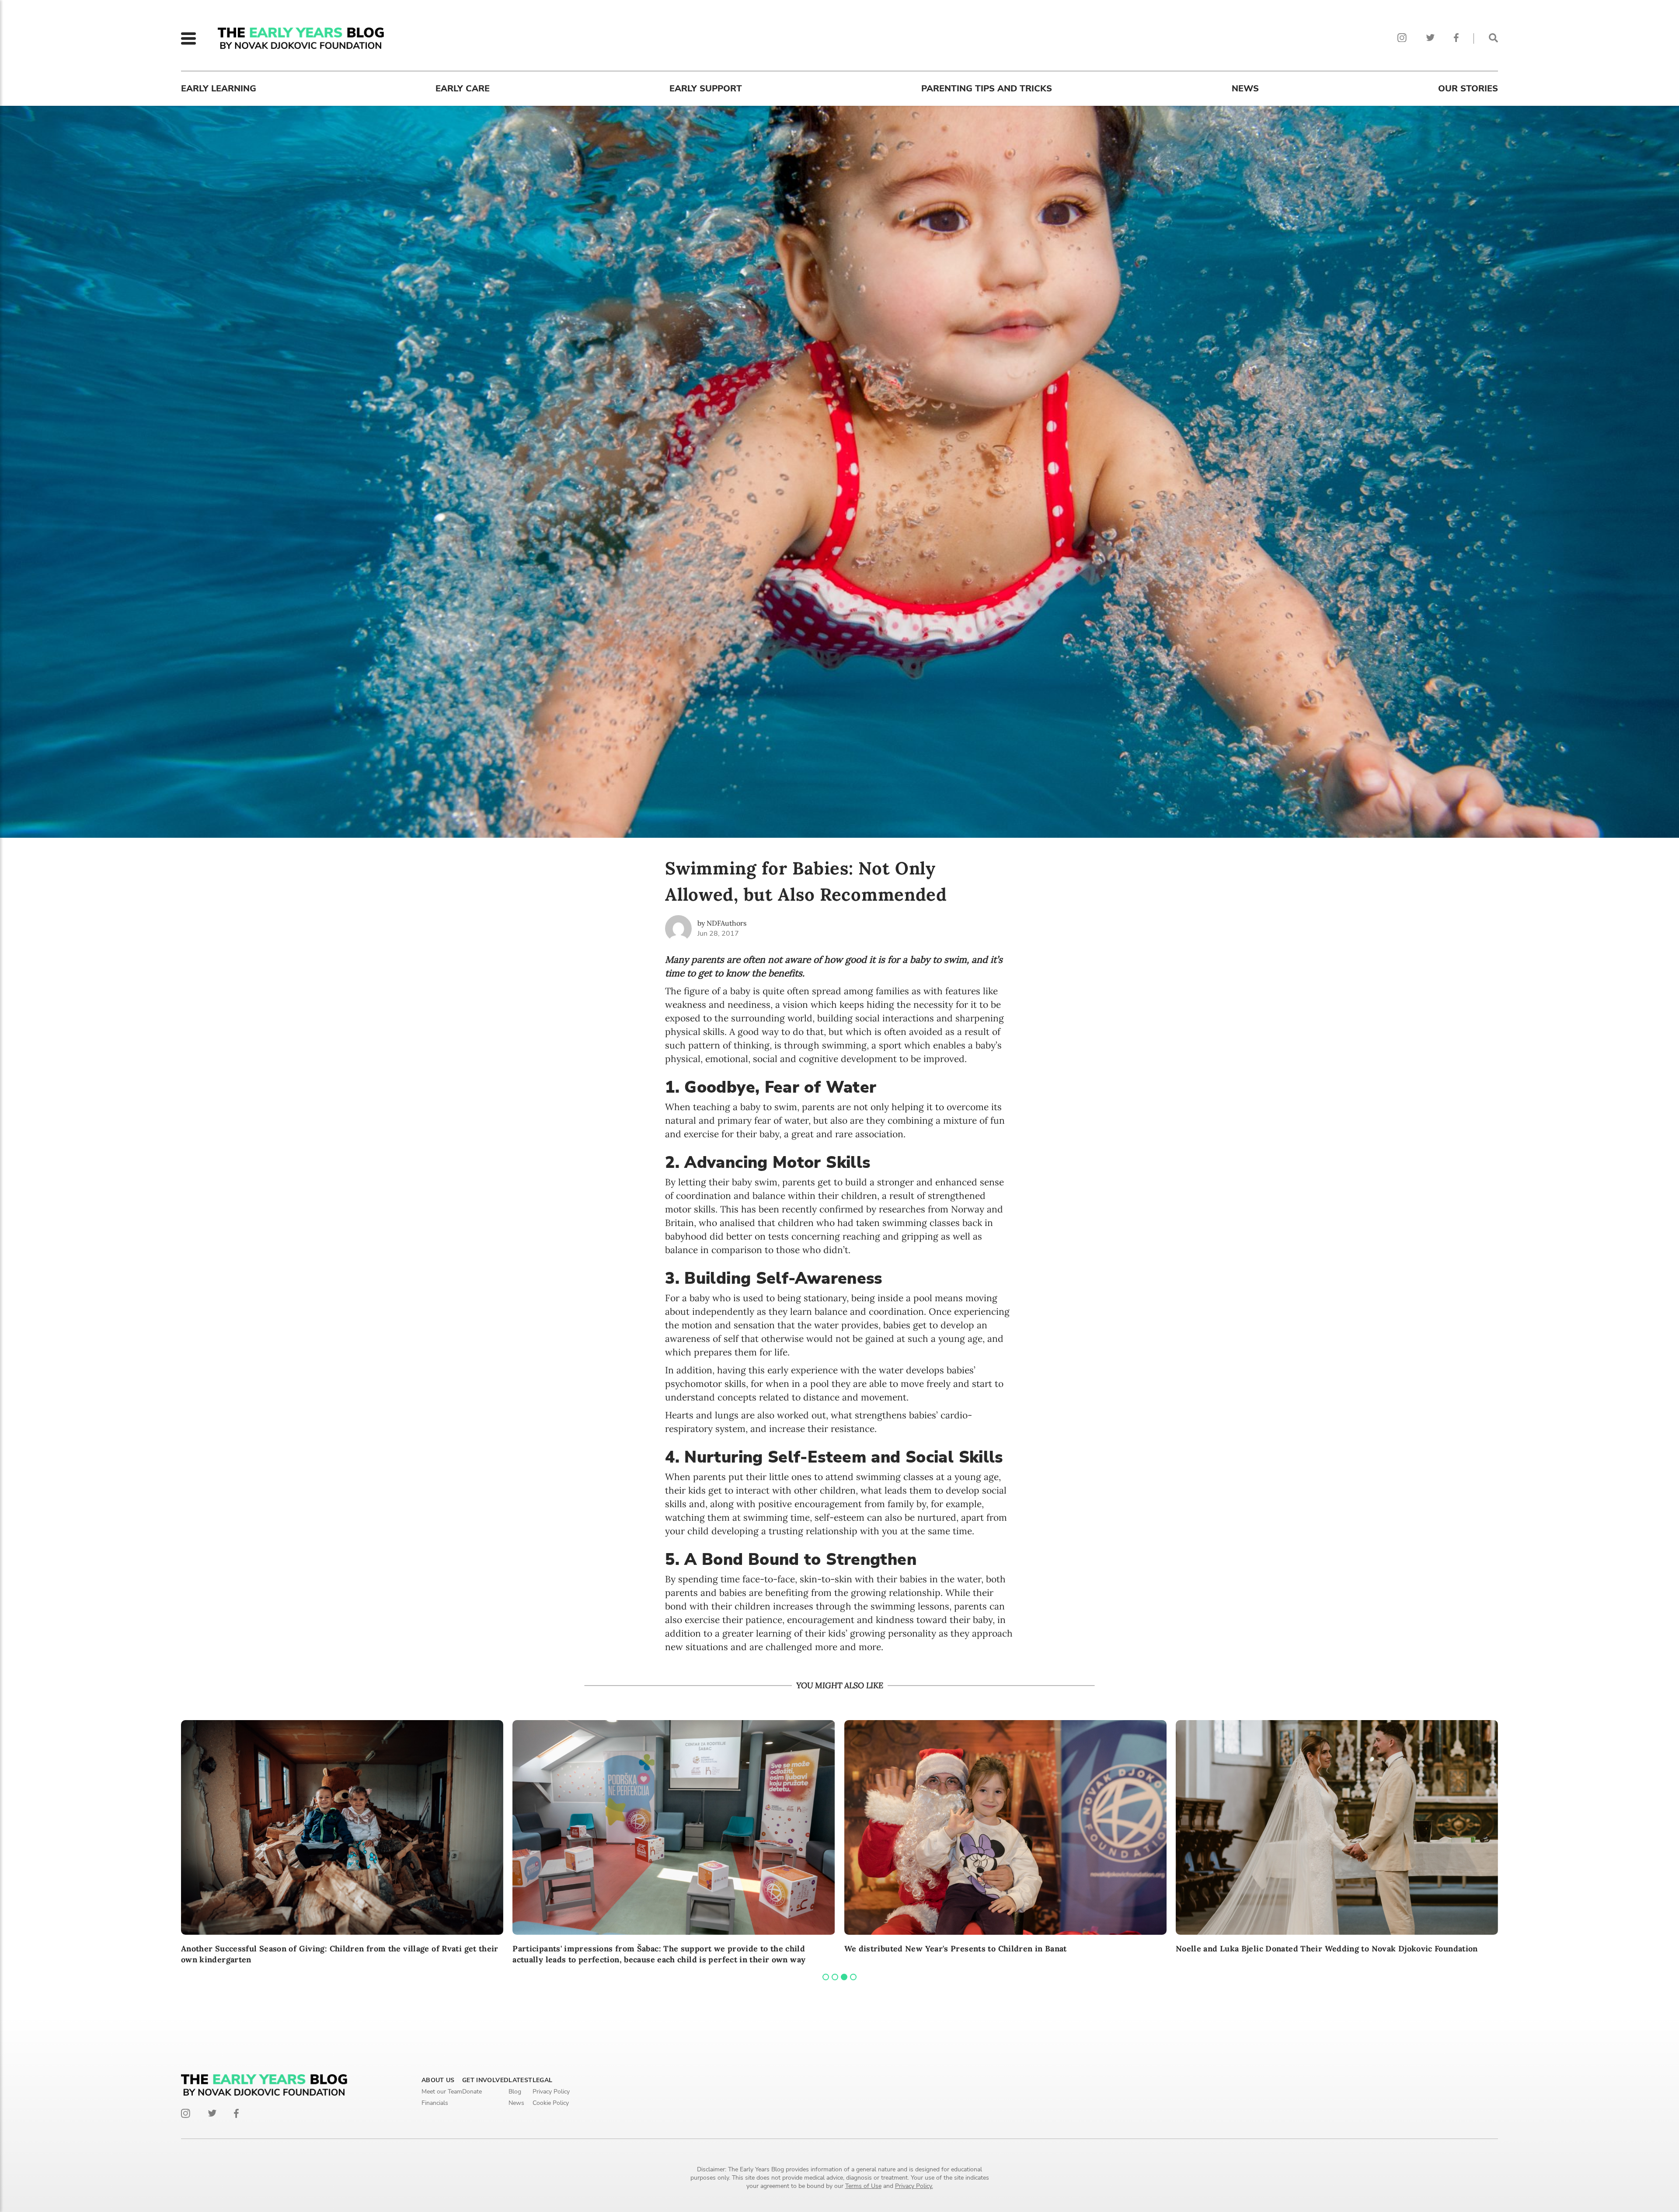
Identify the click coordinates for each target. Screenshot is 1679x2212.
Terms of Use (863, 2186)
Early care (463, 89)
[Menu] (188, 38)
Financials (435, 2103)
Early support (706, 89)
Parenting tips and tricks (987, 89)
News (1245, 89)
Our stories (1468, 89)
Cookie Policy (551, 2103)
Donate (472, 2092)
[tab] (826, 1977)
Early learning (219, 89)
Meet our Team (442, 2092)
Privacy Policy (551, 2092)
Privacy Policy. (914, 2186)
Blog (515, 2092)
